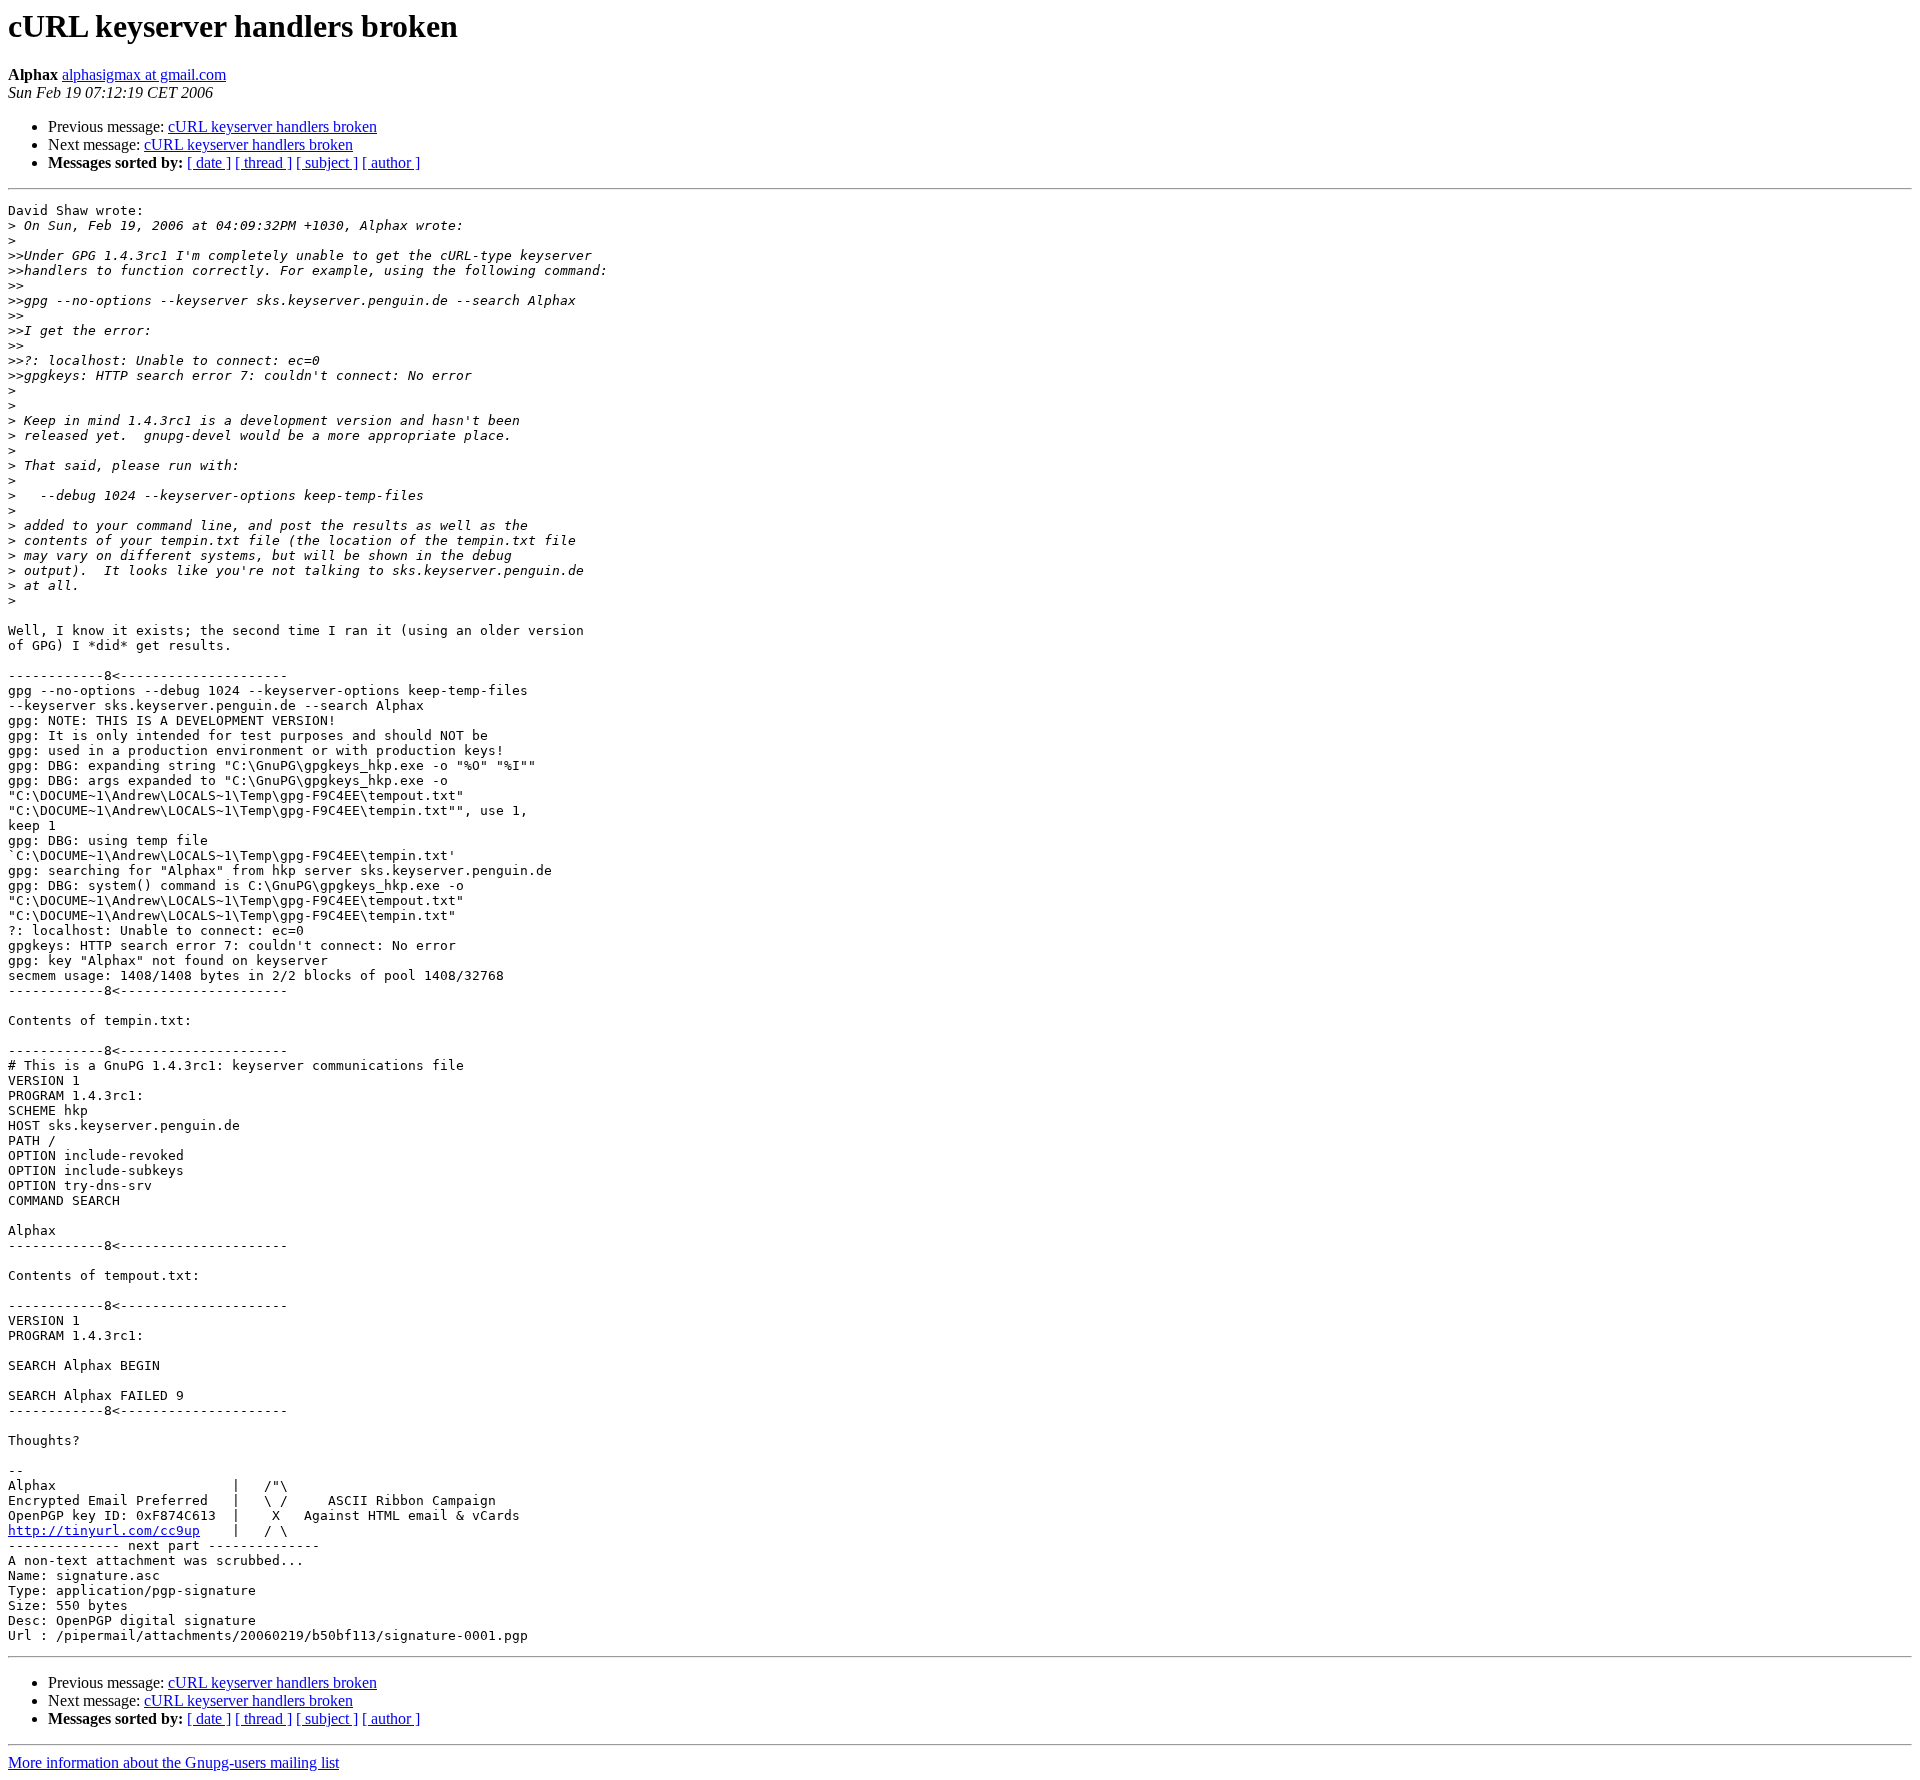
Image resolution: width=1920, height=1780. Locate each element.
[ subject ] (327, 162)
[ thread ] (263, 162)
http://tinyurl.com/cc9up (104, 1530)
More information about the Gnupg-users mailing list (173, 1762)
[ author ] (391, 162)
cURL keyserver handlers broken (272, 126)
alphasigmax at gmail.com (144, 74)
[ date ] (209, 162)
